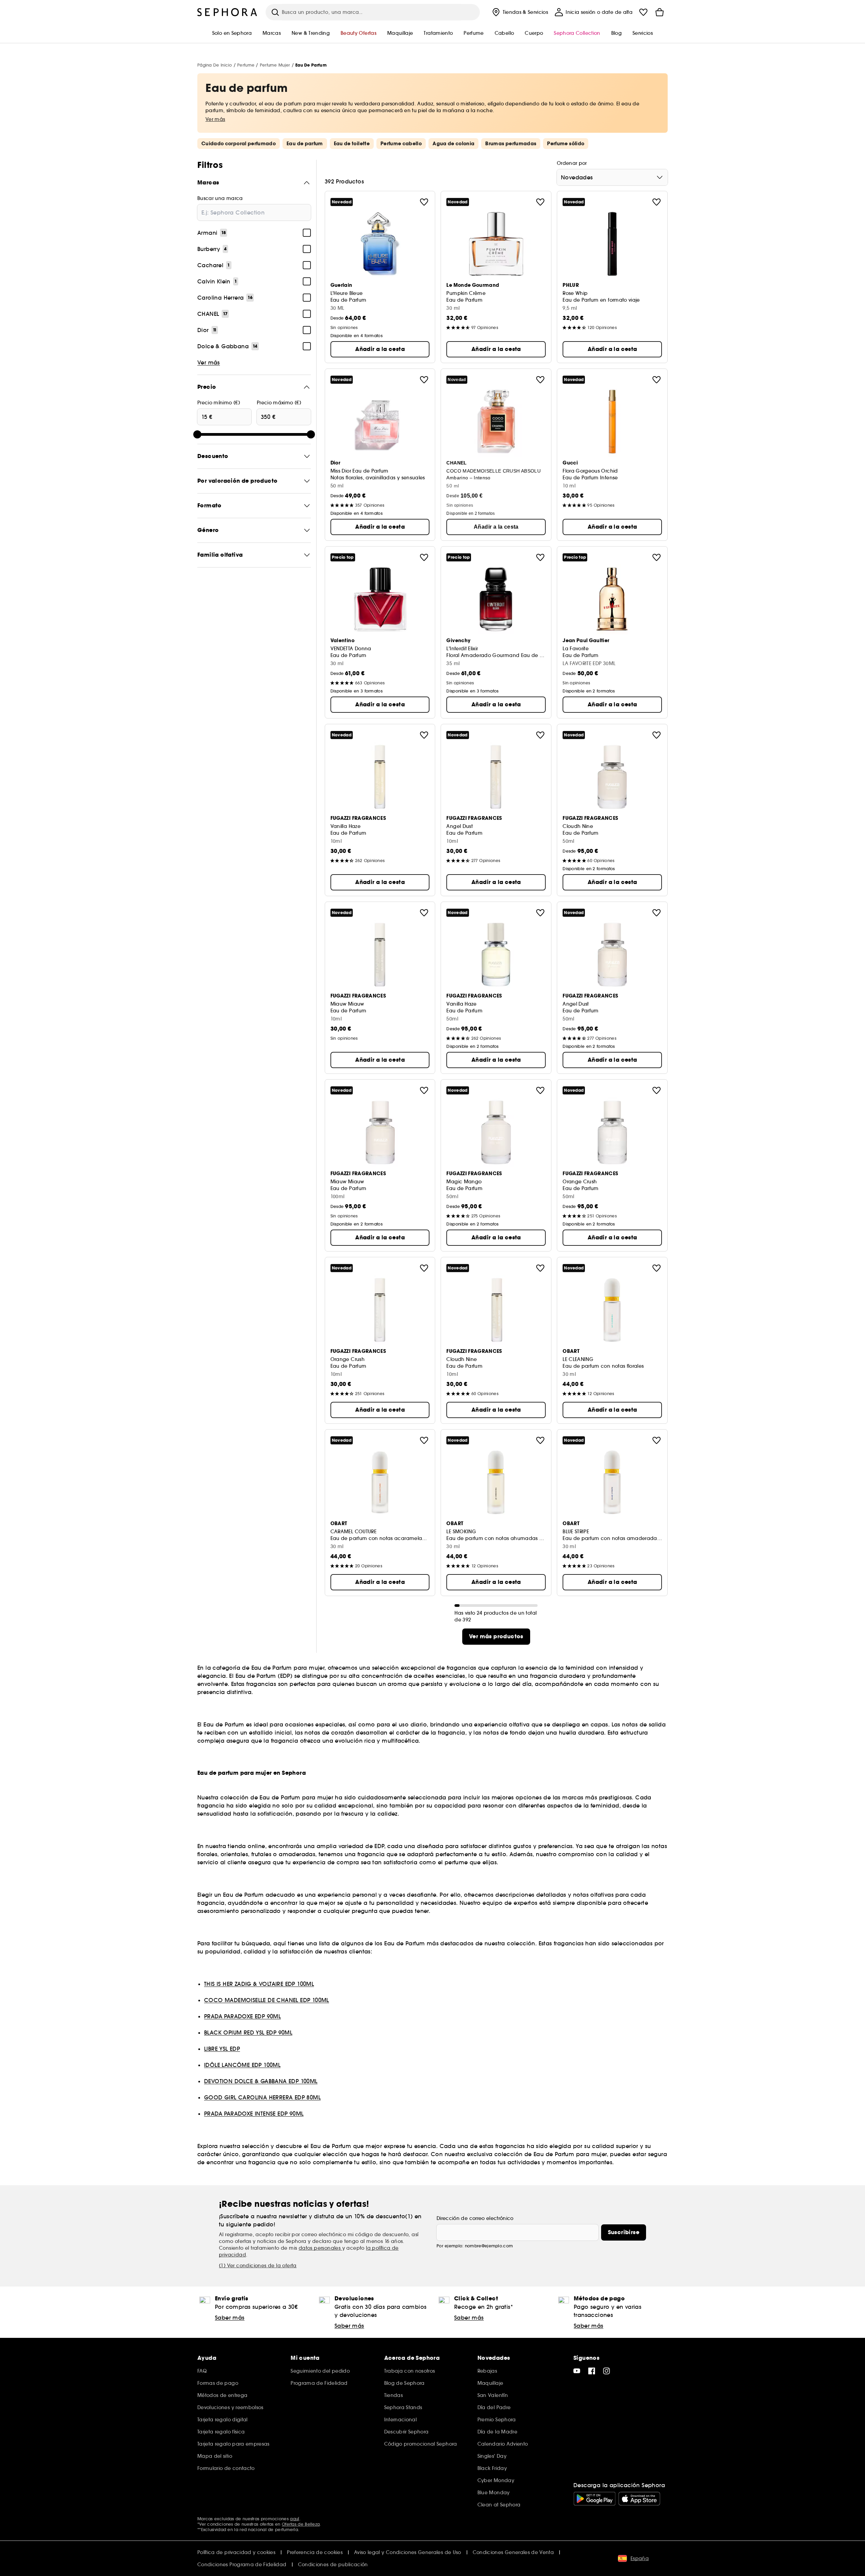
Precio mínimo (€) (219, 403)
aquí (294, 2519)
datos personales (320, 2248)
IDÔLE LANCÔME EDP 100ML (242, 2065)
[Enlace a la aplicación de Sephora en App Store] (639, 2499)
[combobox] (612, 177)
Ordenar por (572, 163)
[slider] (197, 434)
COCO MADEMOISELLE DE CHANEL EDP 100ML (267, 2000)
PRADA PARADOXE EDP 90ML (242, 2016)
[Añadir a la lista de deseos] (424, 202)
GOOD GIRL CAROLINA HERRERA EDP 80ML (262, 2097)
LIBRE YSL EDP (222, 2049)
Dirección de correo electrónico (475, 2218)
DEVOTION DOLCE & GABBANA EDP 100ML (261, 2081)
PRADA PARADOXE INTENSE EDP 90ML (254, 2114)
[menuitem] (520, 12)
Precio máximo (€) (279, 403)
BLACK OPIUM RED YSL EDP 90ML (248, 2032)
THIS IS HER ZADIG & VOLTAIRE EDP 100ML (259, 1984)
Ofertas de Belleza (301, 2524)
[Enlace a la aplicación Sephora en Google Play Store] (595, 2499)
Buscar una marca (220, 198)
